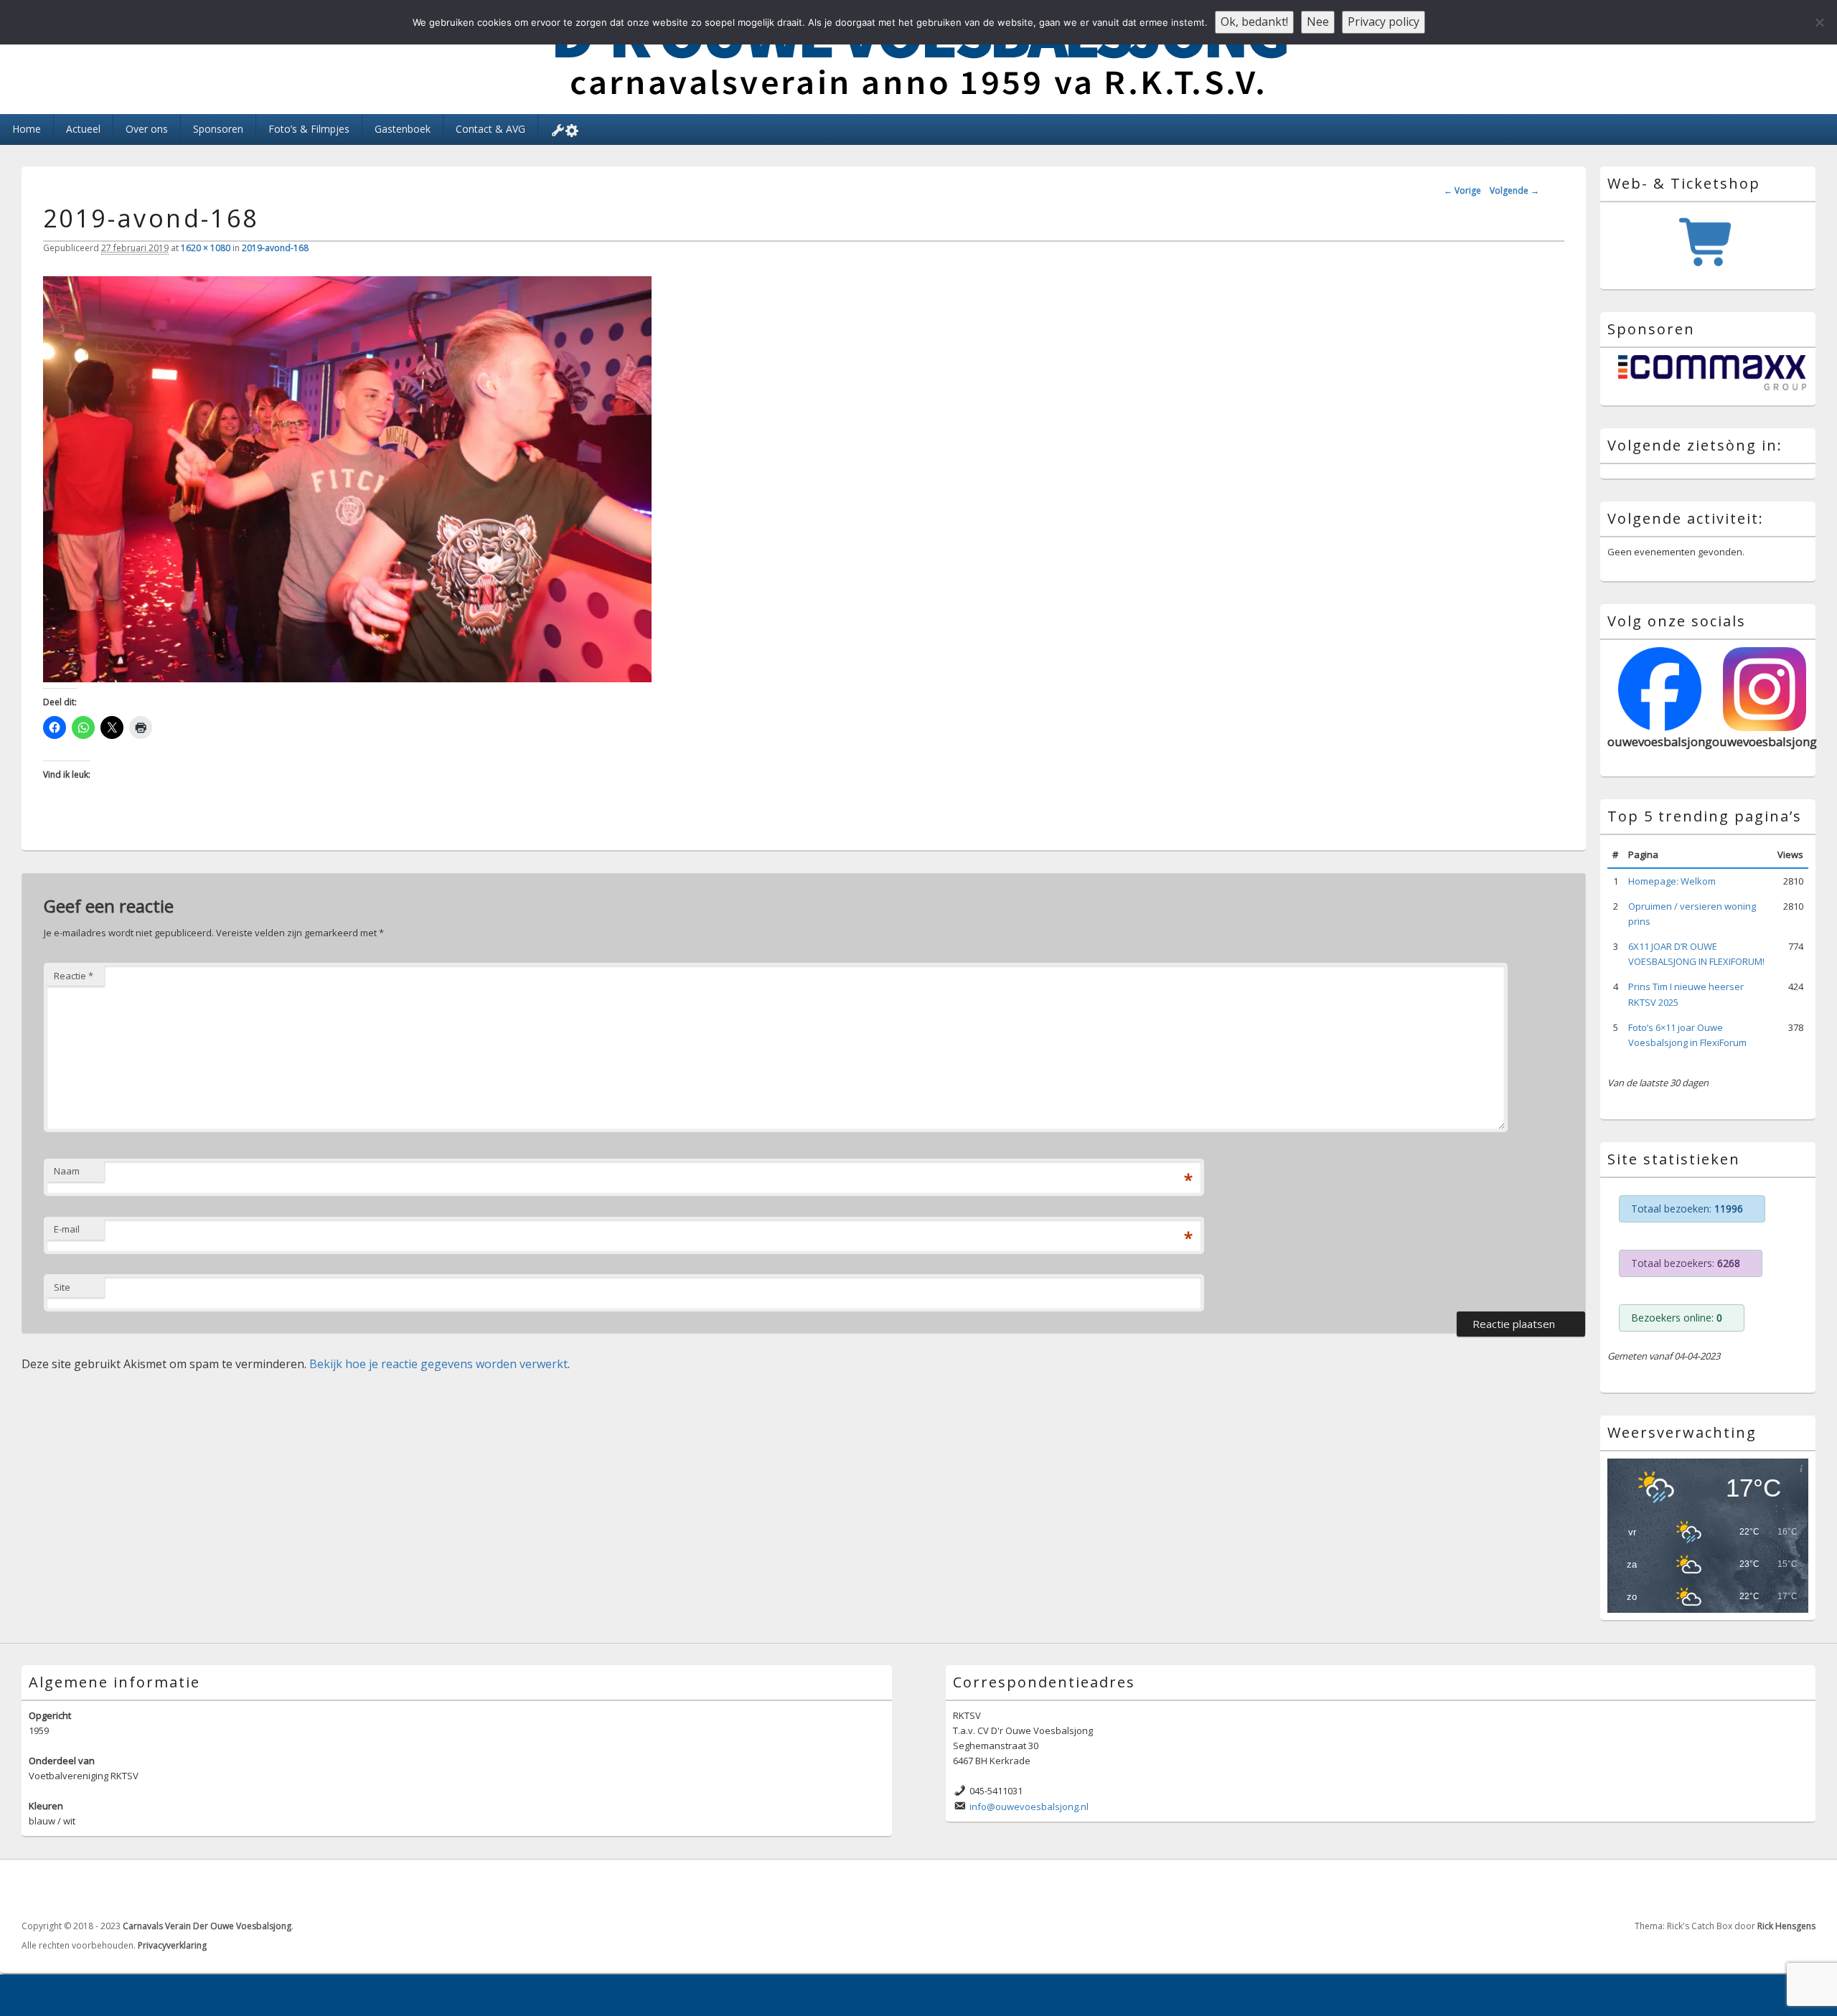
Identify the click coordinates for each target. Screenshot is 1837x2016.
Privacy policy (1383, 22)
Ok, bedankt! (1254, 22)
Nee (1318, 22)
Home (27, 129)
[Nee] (1819, 22)
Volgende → (1514, 190)
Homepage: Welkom (1672, 881)
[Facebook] (1772, 1890)
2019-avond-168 (275, 248)
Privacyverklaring (172, 1945)
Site (62, 1287)
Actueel (83, 129)
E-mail (67, 1229)
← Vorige (1462, 190)
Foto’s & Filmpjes (309, 129)
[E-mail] (1803, 1890)
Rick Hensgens (1786, 1926)
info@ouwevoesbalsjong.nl (1029, 1807)
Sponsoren (218, 129)
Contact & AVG (490, 129)
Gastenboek (403, 129)
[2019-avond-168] (347, 678)
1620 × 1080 (206, 248)
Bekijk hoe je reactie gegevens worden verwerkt (438, 1364)
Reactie (74, 976)
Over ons (147, 129)
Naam (67, 1171)
